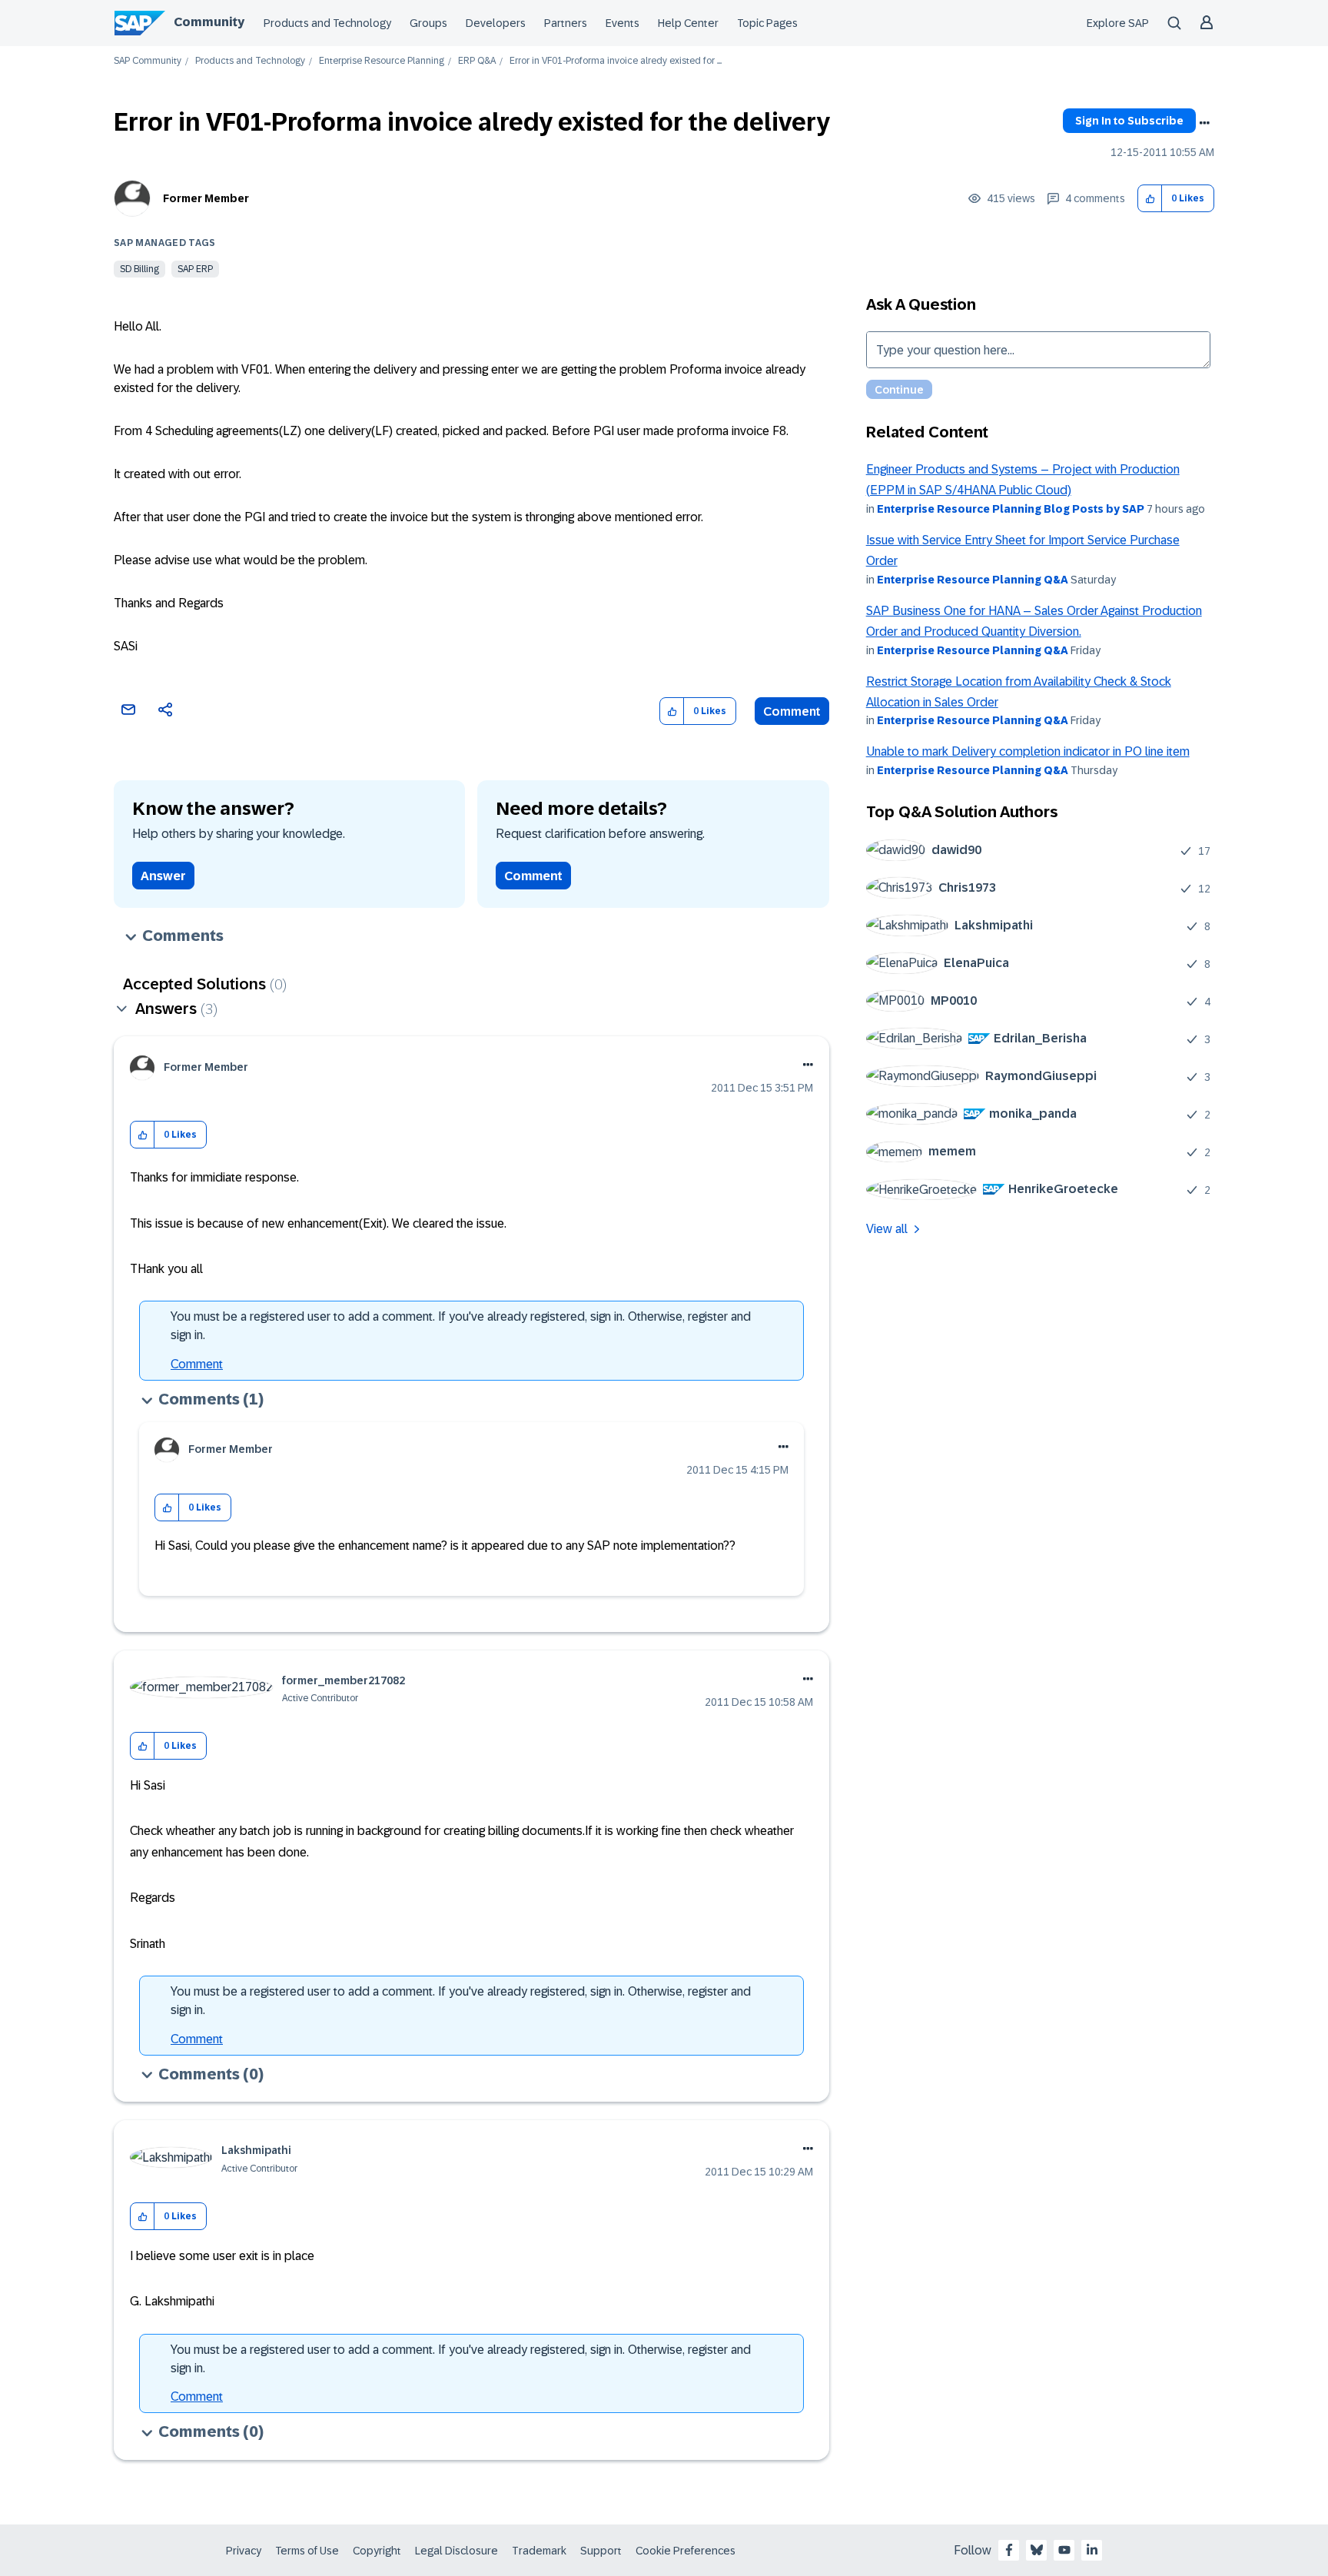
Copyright (377, 2551)
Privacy (244, 2551)
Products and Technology (327, 23)
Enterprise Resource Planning (382, 61)
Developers (496, 23)
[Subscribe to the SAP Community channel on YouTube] (1064, 2550)
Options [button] (1204, 123)
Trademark (539, 2551)
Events (622, 23)
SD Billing (139, 269)
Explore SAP (1118, 23)
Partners (566, 23)
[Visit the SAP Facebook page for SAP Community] (1009, 2550)
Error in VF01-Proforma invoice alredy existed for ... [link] (616, 61)
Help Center (688, 23)
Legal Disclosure (456, 2551)
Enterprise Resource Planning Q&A (973, 580)
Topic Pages (767, 23)
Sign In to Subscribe (1129, 121)
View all (887, 1229)
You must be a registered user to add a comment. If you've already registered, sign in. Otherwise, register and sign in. (461, 1326)
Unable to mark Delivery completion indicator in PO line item (1028, 751)
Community (209, 22)
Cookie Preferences (686, 2551)
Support (601, 2551)
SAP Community (148, 61)
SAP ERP (195, 269)
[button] (1150, 199)
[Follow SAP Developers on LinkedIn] (1092, 2550)
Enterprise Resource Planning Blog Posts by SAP (1011, 509)
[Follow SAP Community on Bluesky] (1037, 2550)
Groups (428, 23)
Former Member (206, 198)
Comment (792, 711)
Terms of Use (307, 2551)
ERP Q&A (477, 61)
